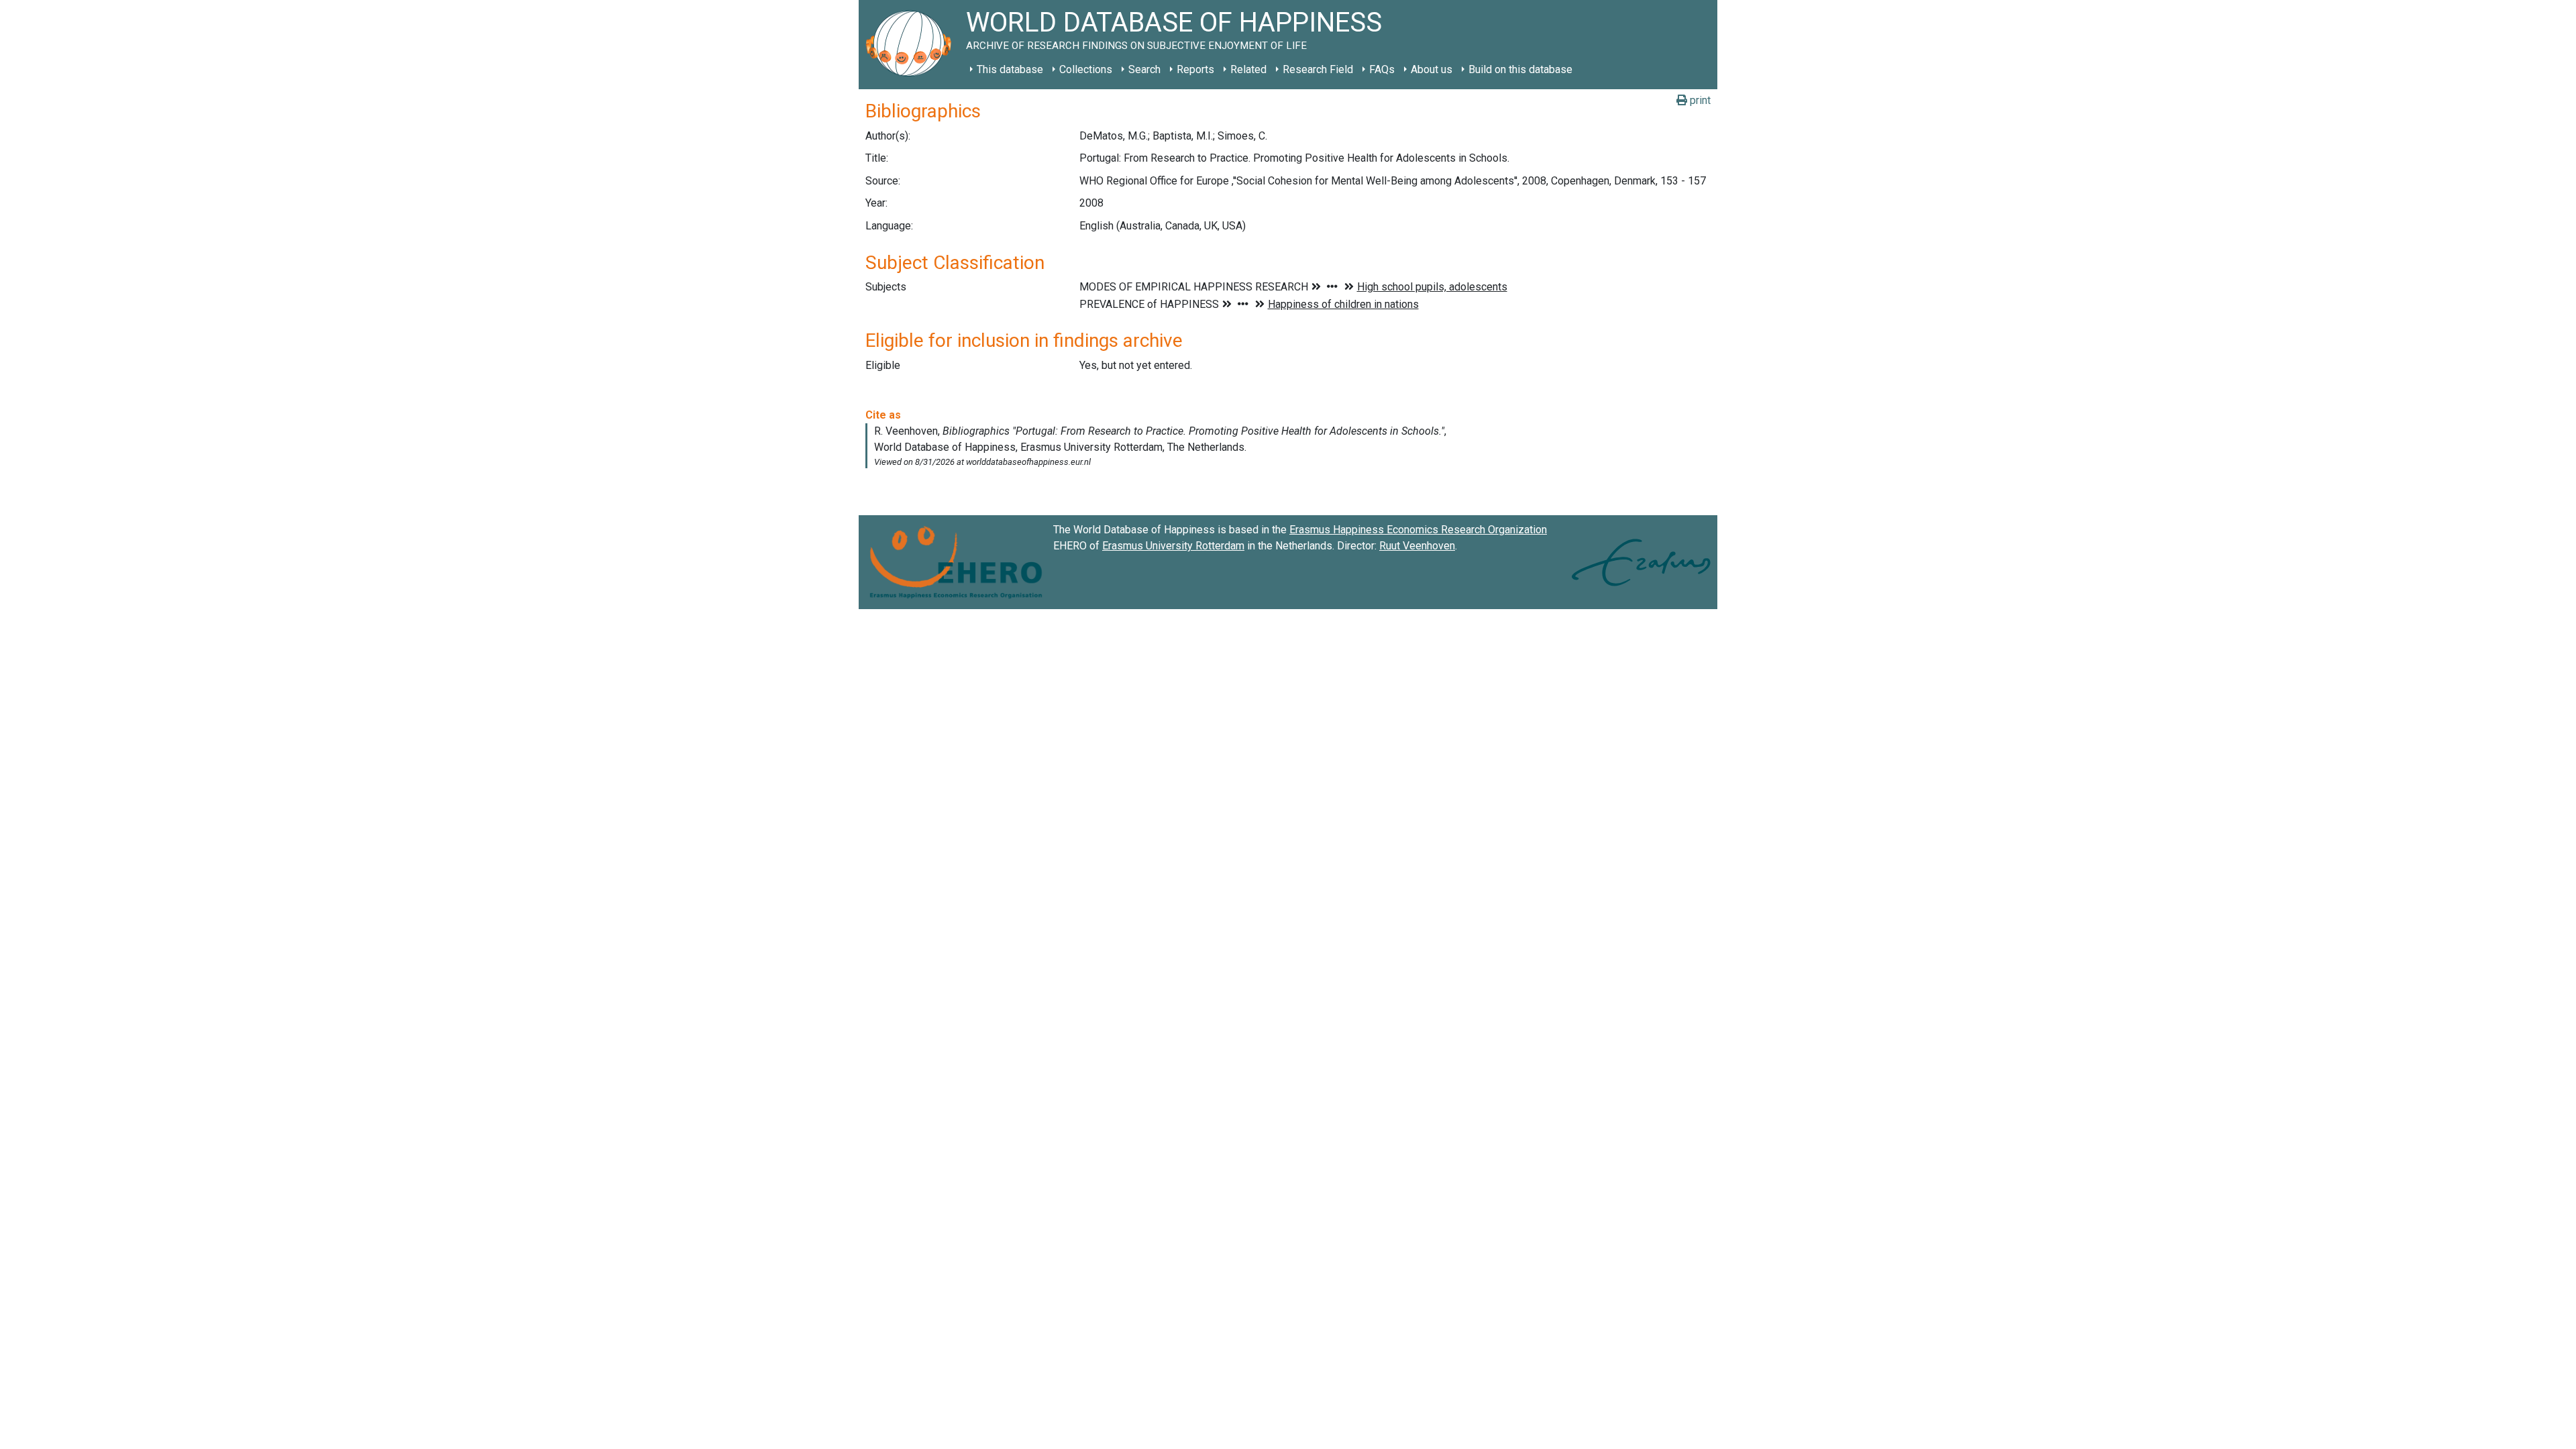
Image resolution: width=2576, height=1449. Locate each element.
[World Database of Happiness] (912, 45)
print (1699, 100)
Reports (1195, 69)
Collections (1086, 69)
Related (1248, 69)
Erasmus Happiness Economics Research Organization (1418, 530)
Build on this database (1520, 69)
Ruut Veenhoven (1417, 546)
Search (1144, 69)
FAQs (1382, 69)
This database (1010, 69)
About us (1432, 69)
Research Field (1318, 69)
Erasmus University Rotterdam (1173, 546)
